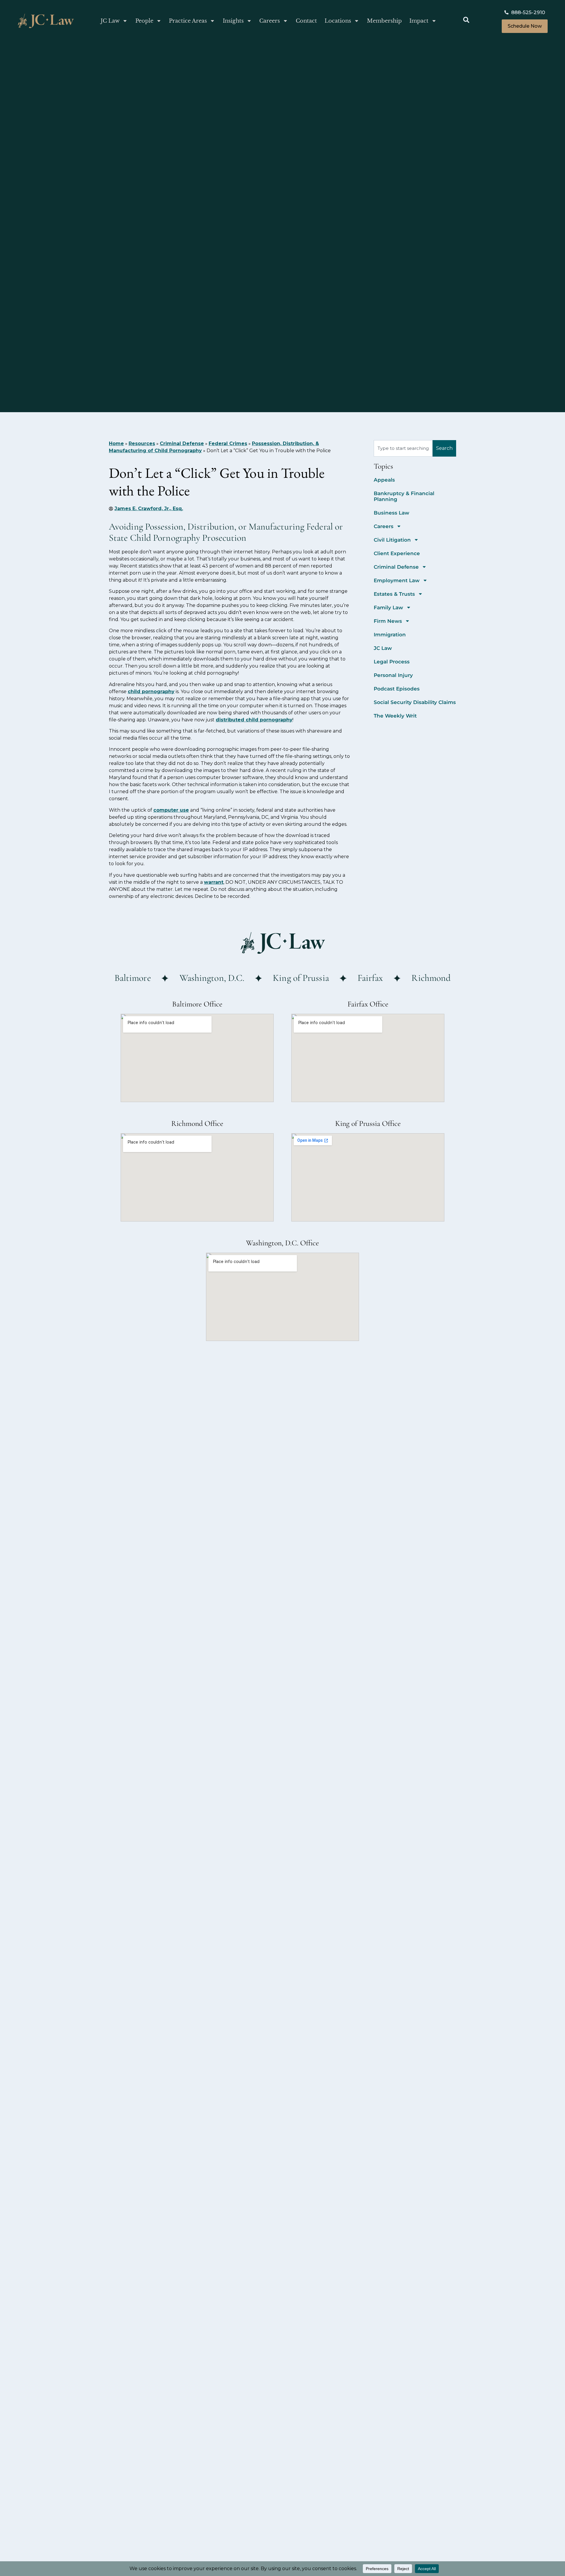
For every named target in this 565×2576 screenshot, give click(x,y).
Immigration (390, 635)
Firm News (388, 621)
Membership (384, 21)
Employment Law (397, 580)
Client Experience (397, 553)
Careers (270, 21)
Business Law (392, 513)
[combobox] (403, 448)
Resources (142, 444)
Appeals (384, 480)
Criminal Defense (182, 444)
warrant (214, 882)
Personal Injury (393, 675)
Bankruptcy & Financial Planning (404, 496)
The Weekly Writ (395, 716)
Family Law (388, 608)
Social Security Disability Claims (415, 702)
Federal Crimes (228, 444)
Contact (306, 21)
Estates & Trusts (394, 594)
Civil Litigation (392, 540)
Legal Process (392, 662)
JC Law (110, 21)
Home (116, 444)
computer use (171, 810)
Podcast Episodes (397, 689)
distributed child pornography (254, 720)
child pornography (151, 692)
